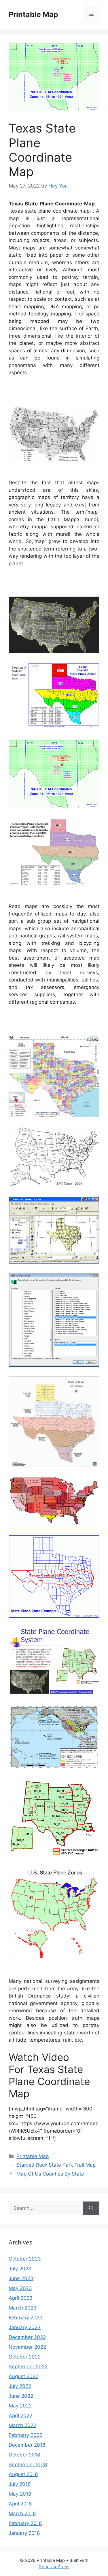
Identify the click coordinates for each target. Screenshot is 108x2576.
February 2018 (25, 2523)
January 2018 (24, 2533)
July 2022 (20, 2386)
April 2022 (20, 2416)
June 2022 (21, 2396)
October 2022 (25, 2357)
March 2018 (22, 2513)
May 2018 (20, 2494)
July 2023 (20, 2269)
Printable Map (33, 14)
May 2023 (20, 2288)
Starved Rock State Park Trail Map (56, 2165)
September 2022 (28, 2367)
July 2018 (20, 2484)
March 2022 (22, 2425)
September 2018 (28, 2465)
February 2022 (25, 2435)
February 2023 (26, 2318)
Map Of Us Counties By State (50, 2174)
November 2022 (27, 2347)
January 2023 (25, 2327)
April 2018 (20, 2504)
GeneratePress (54, 2567)
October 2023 (25, 2259)
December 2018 (27, 2445)
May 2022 (20, 2406)
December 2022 (27, 2337)
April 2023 (21, 2298)
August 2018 (23, 2474)
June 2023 (21, 2278)
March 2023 (23, 2308)
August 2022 (23, 2376)
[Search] (91, 2208)
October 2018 (24, 2455)
